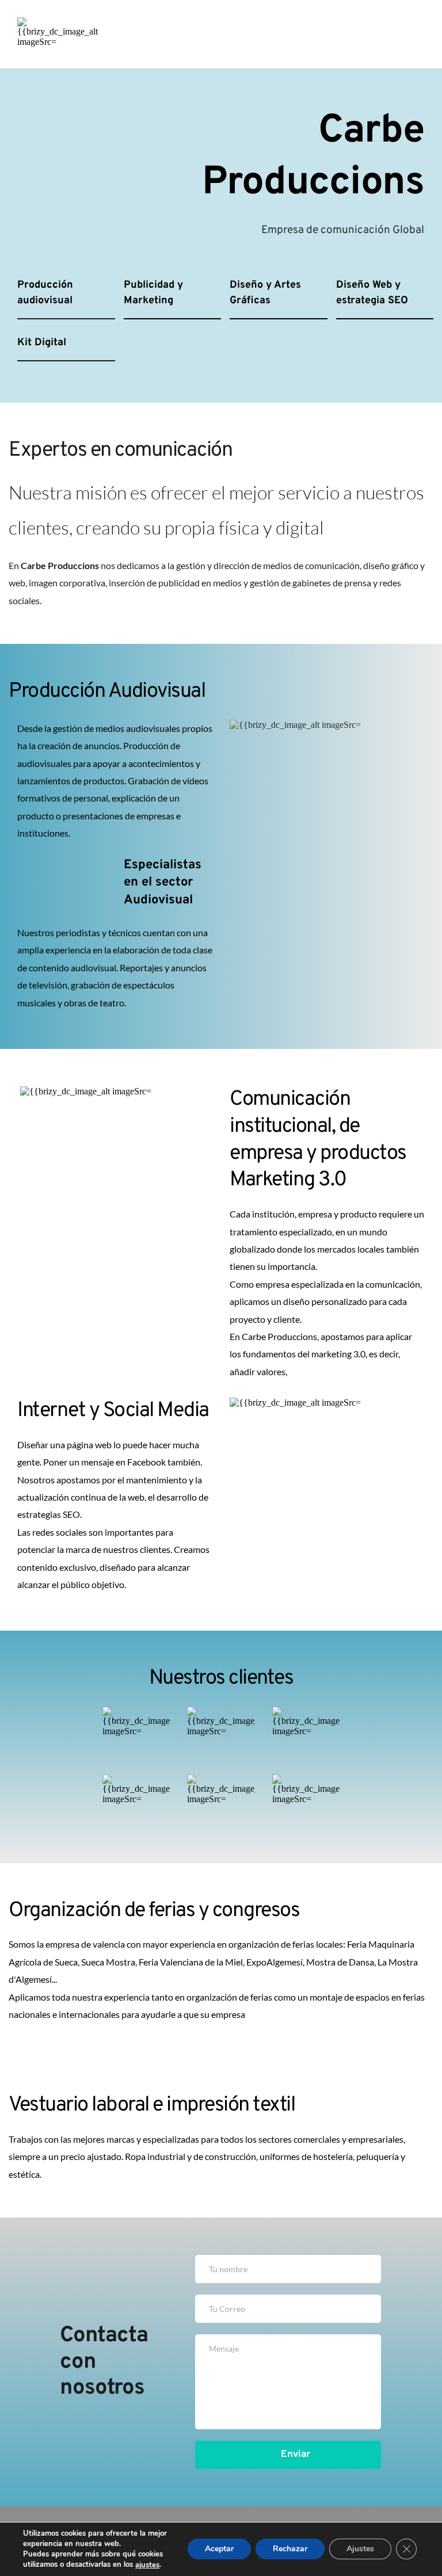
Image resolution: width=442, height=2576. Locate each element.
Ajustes (360, 2549)
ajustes (147, 2565)
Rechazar (290, 2549)
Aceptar (219, 2549)
